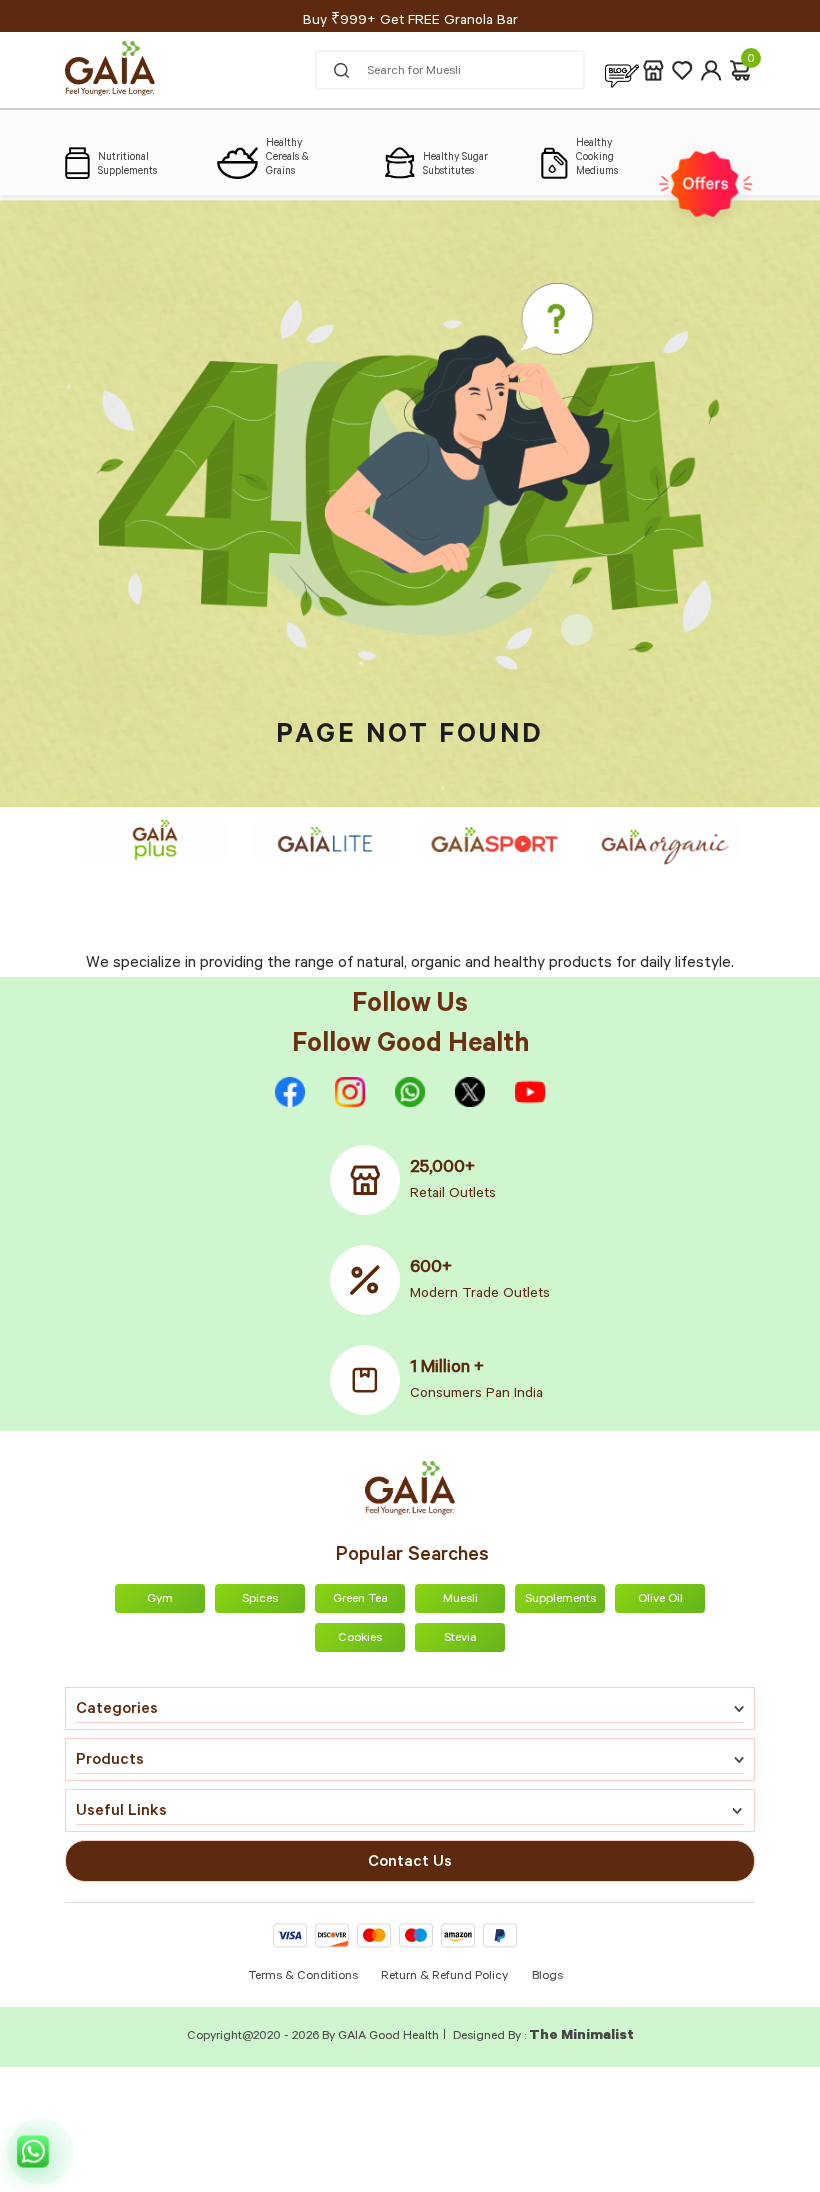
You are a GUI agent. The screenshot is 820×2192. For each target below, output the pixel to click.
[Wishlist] (682, 70)
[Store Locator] (653, 70)
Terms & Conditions (304, 1977)
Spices (260, 1600)
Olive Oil (660, 1600)
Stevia (460, 1639)
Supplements (560, 1600)
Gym (160, 1600)
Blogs (547, 1977)
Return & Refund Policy (444, 1977)
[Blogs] (622, 70)
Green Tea (360, 1600)
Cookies (360, 1639)
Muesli (460, 1600)
